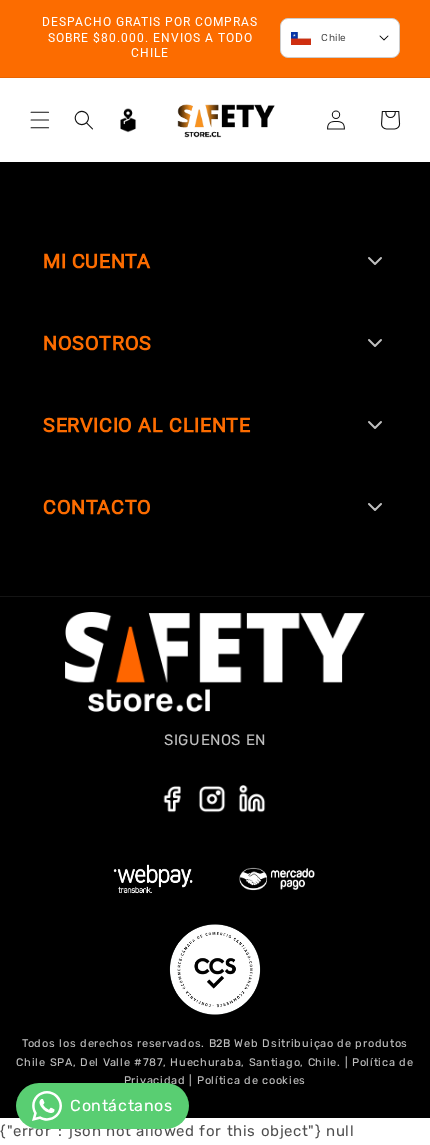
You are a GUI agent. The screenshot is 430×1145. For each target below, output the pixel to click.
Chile (334, 38)
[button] (40, 120)
